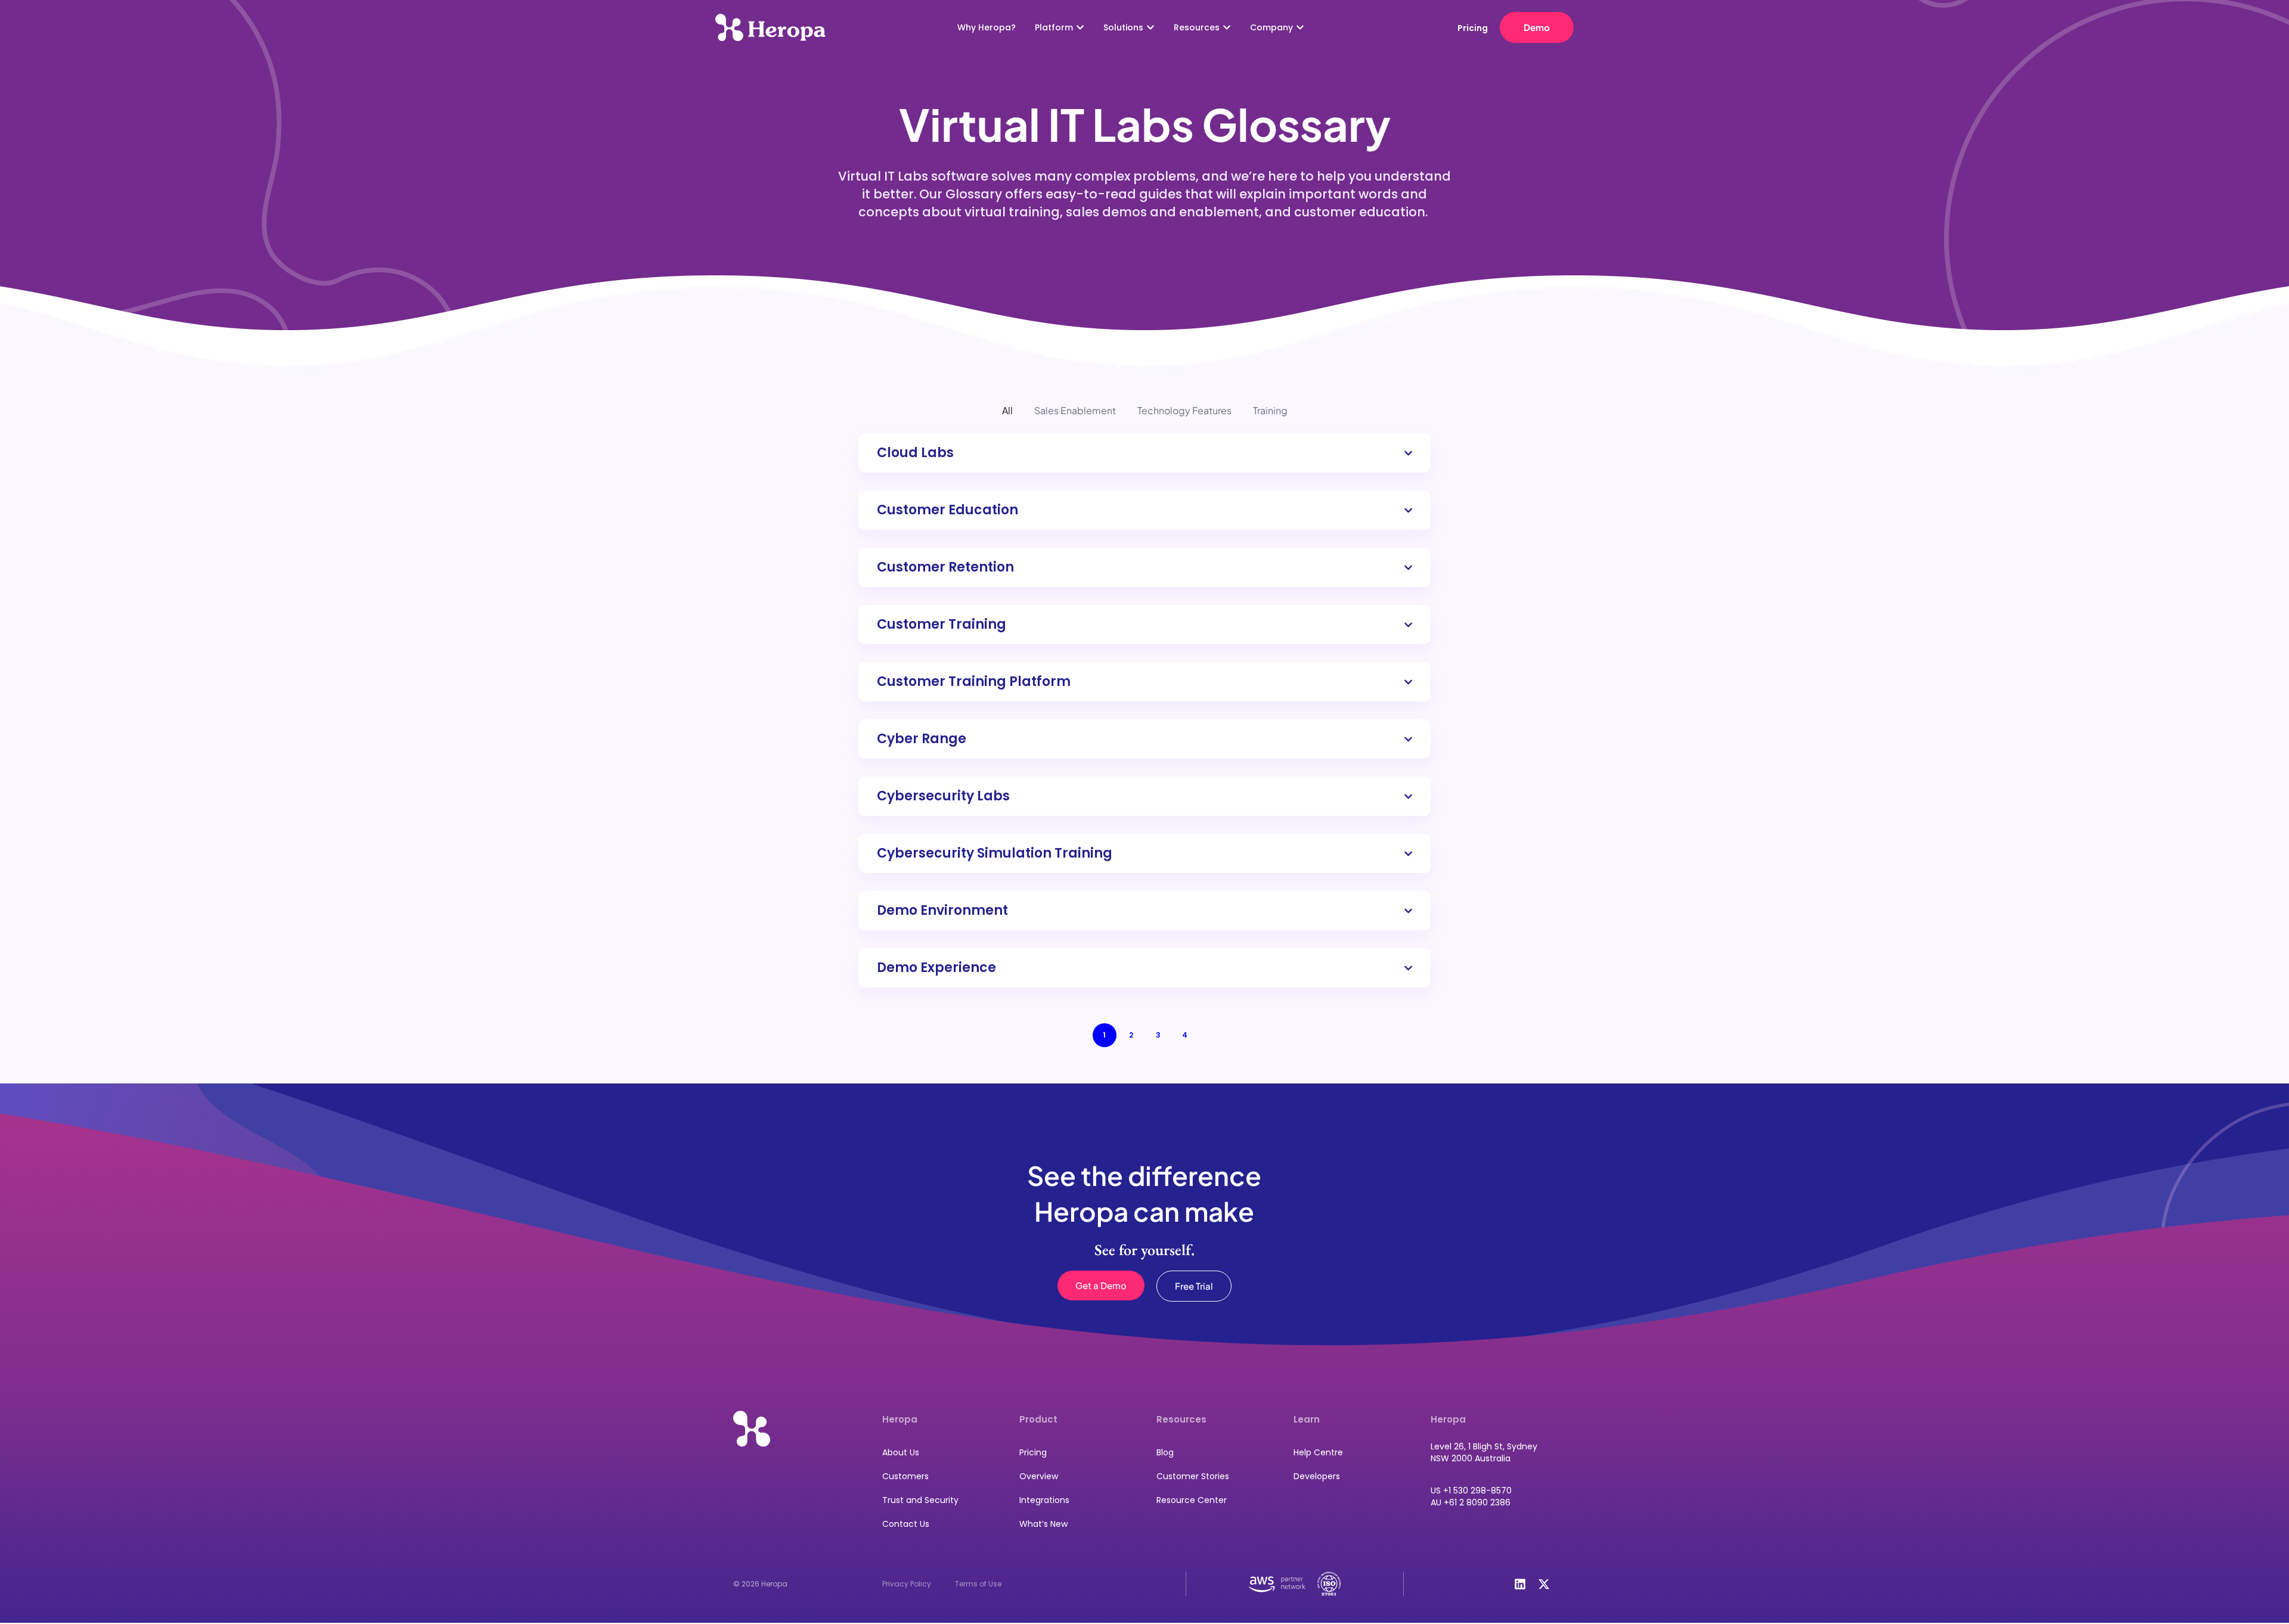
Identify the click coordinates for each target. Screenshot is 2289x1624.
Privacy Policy (907, 1584)
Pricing (1033, 1452)
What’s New (1043, 1524)
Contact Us (906, 1524)
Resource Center (1192, 1500)
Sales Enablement (1075, 410)
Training (1270, 410)
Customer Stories (1193, 1476)
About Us (901, 1452)
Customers (905, 1476)
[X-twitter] (1544, 1584)
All (1007, 410)
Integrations (1044, 1500)
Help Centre (1318, 1452)
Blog (1165, 1452)
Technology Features (1184, 410)
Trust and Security (920, 1500)
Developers (1317, 1476)
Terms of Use (978, 1584)
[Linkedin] (1520, 1584)
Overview (1039, 1476)
